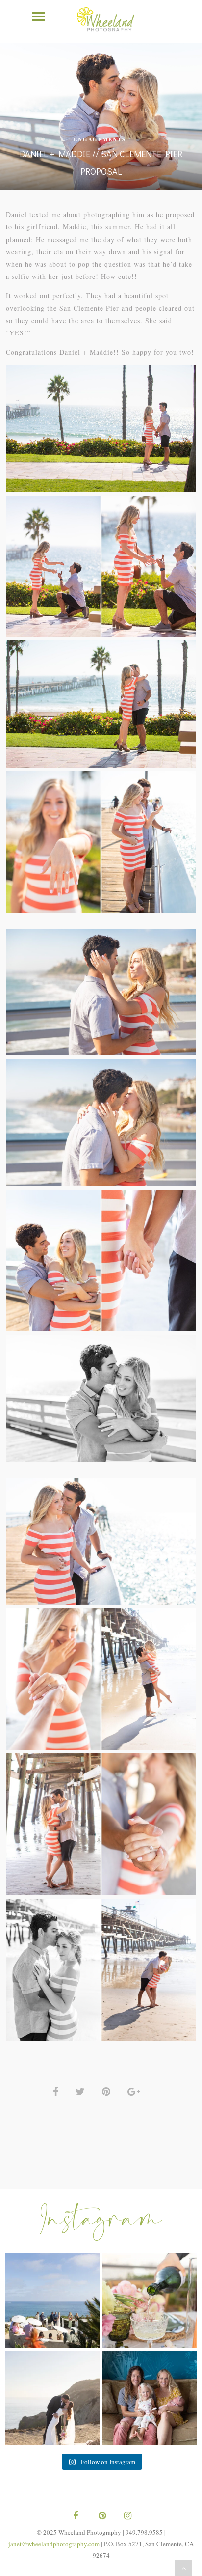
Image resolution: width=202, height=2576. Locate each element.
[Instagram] (126, 2516)
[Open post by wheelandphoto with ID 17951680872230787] (150, 2398)
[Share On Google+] (136, 2091)
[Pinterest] (101, 2516)
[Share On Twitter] (82, 2091)
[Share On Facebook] (57, 2091)
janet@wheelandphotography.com (54, 2544)
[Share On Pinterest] (108, 2091)
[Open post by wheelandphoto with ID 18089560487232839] (52, 2300)
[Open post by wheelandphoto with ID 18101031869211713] (52, 2398)
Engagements (100, 139)
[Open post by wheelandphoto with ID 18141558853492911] (150, 2300)
